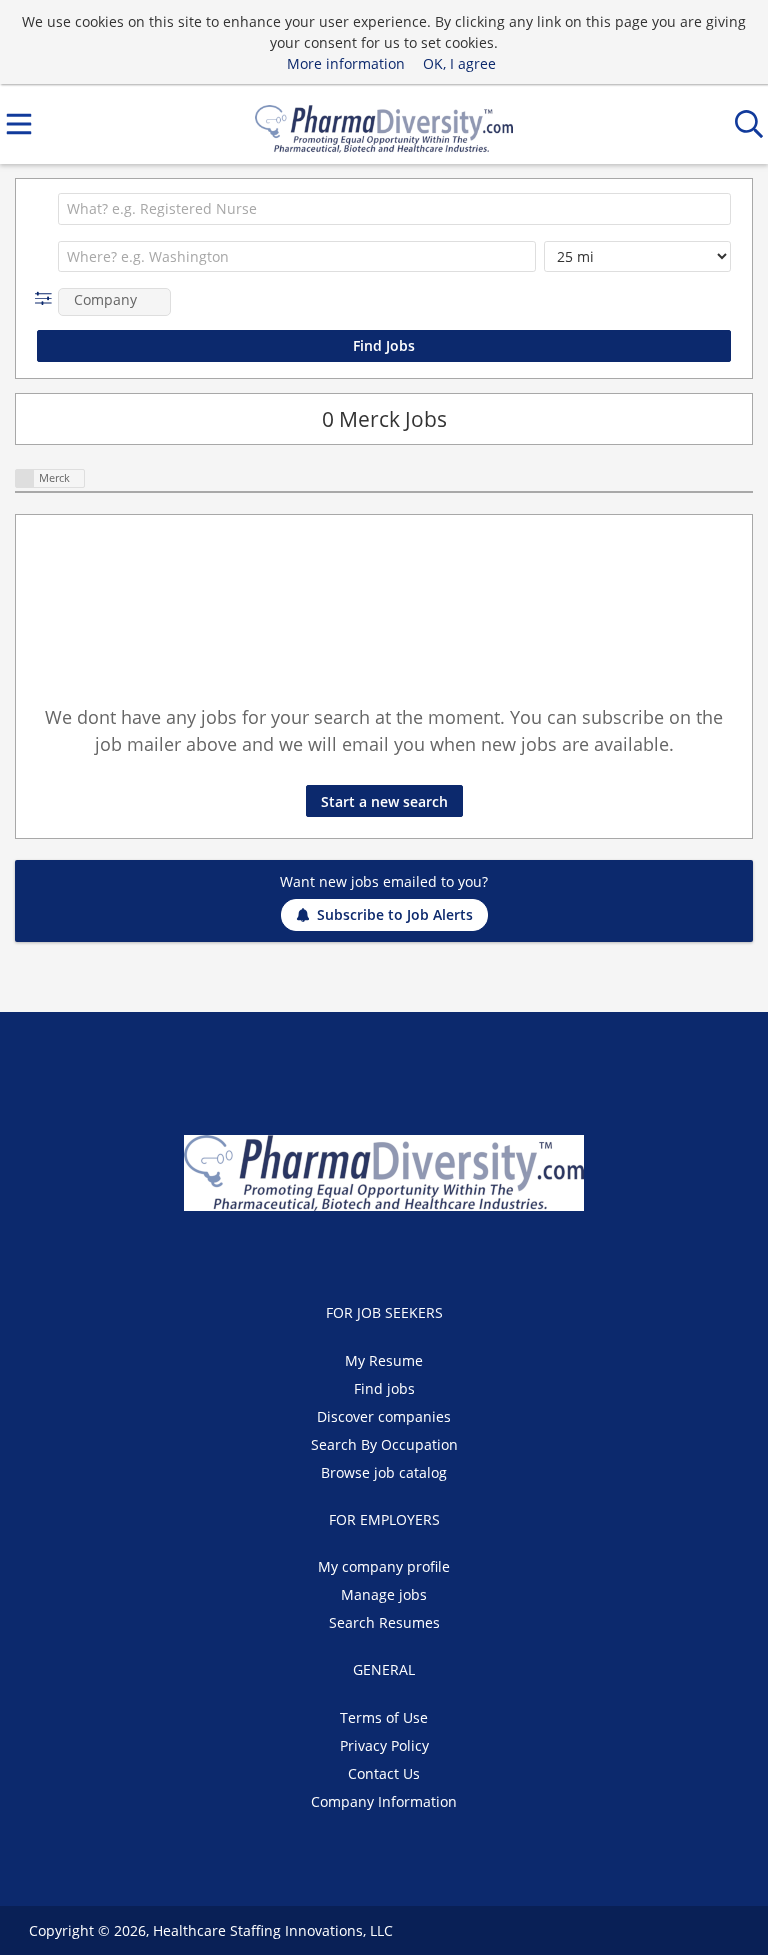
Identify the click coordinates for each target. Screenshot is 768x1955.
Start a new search (384, 801)
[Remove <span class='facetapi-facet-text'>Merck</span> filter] (25, 478)
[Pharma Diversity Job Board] (384, 124)
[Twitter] (371, 1253)
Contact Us (384, 1773)
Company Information (384, 1801)
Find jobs (384, 1388)
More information (346, 63)
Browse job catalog (384, 1472)
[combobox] (394, 209)
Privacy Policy (384, 1745)
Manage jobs (384, 1594)
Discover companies (384, 1416)
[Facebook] (338, 1253)
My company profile (384, 1566)
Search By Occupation (384, 1444)
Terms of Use (384, 1717)
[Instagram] (434, 1253)
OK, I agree (459, 63)
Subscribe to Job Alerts (395, 914)
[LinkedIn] (404, 1253)
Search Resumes (384, 1622)
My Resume (384, 1360)
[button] (47, 298)
